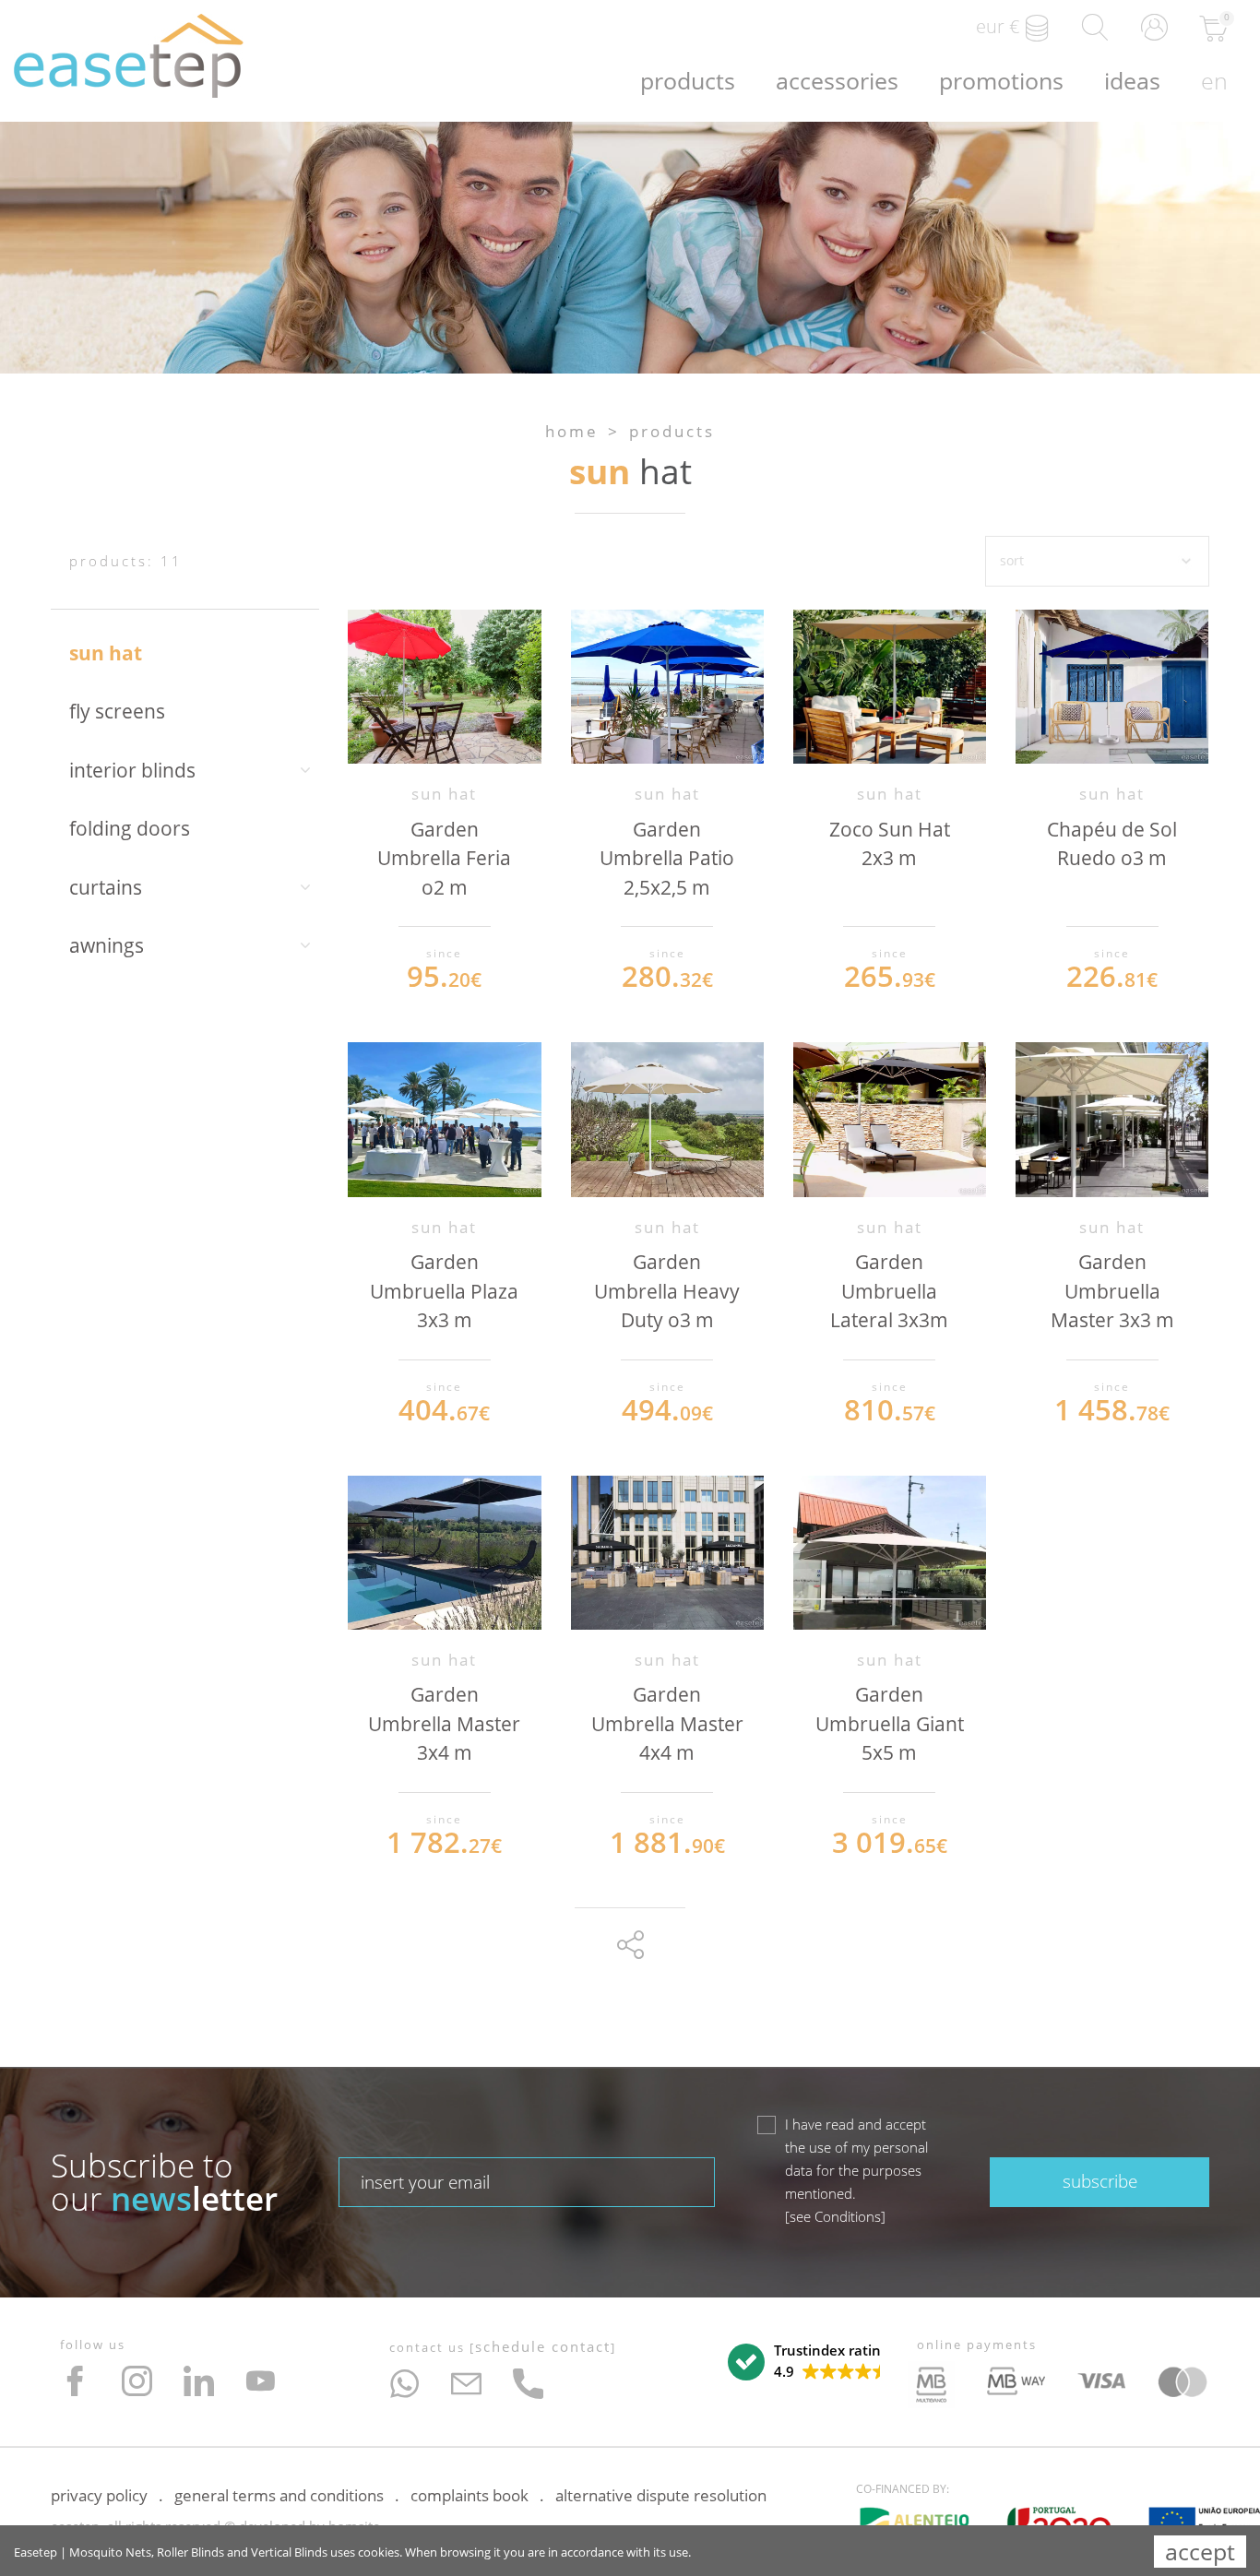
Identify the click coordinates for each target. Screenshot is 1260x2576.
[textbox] (527, 2182)
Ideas (1132, 80)
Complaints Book (470, 2495)
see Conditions (835, 2216)
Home (572, 431)
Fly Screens (117, 711)
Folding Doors (130, 828)
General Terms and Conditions (279, 2495)
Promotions (1001, 80)
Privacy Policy (99, 2495)
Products (688, 80)
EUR (998, 26)
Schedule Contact (543, 2346)
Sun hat (106, 653)
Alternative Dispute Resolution (661, 2495)
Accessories (837, 80)
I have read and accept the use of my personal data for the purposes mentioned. (856, 2170)
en (1214, 80)
